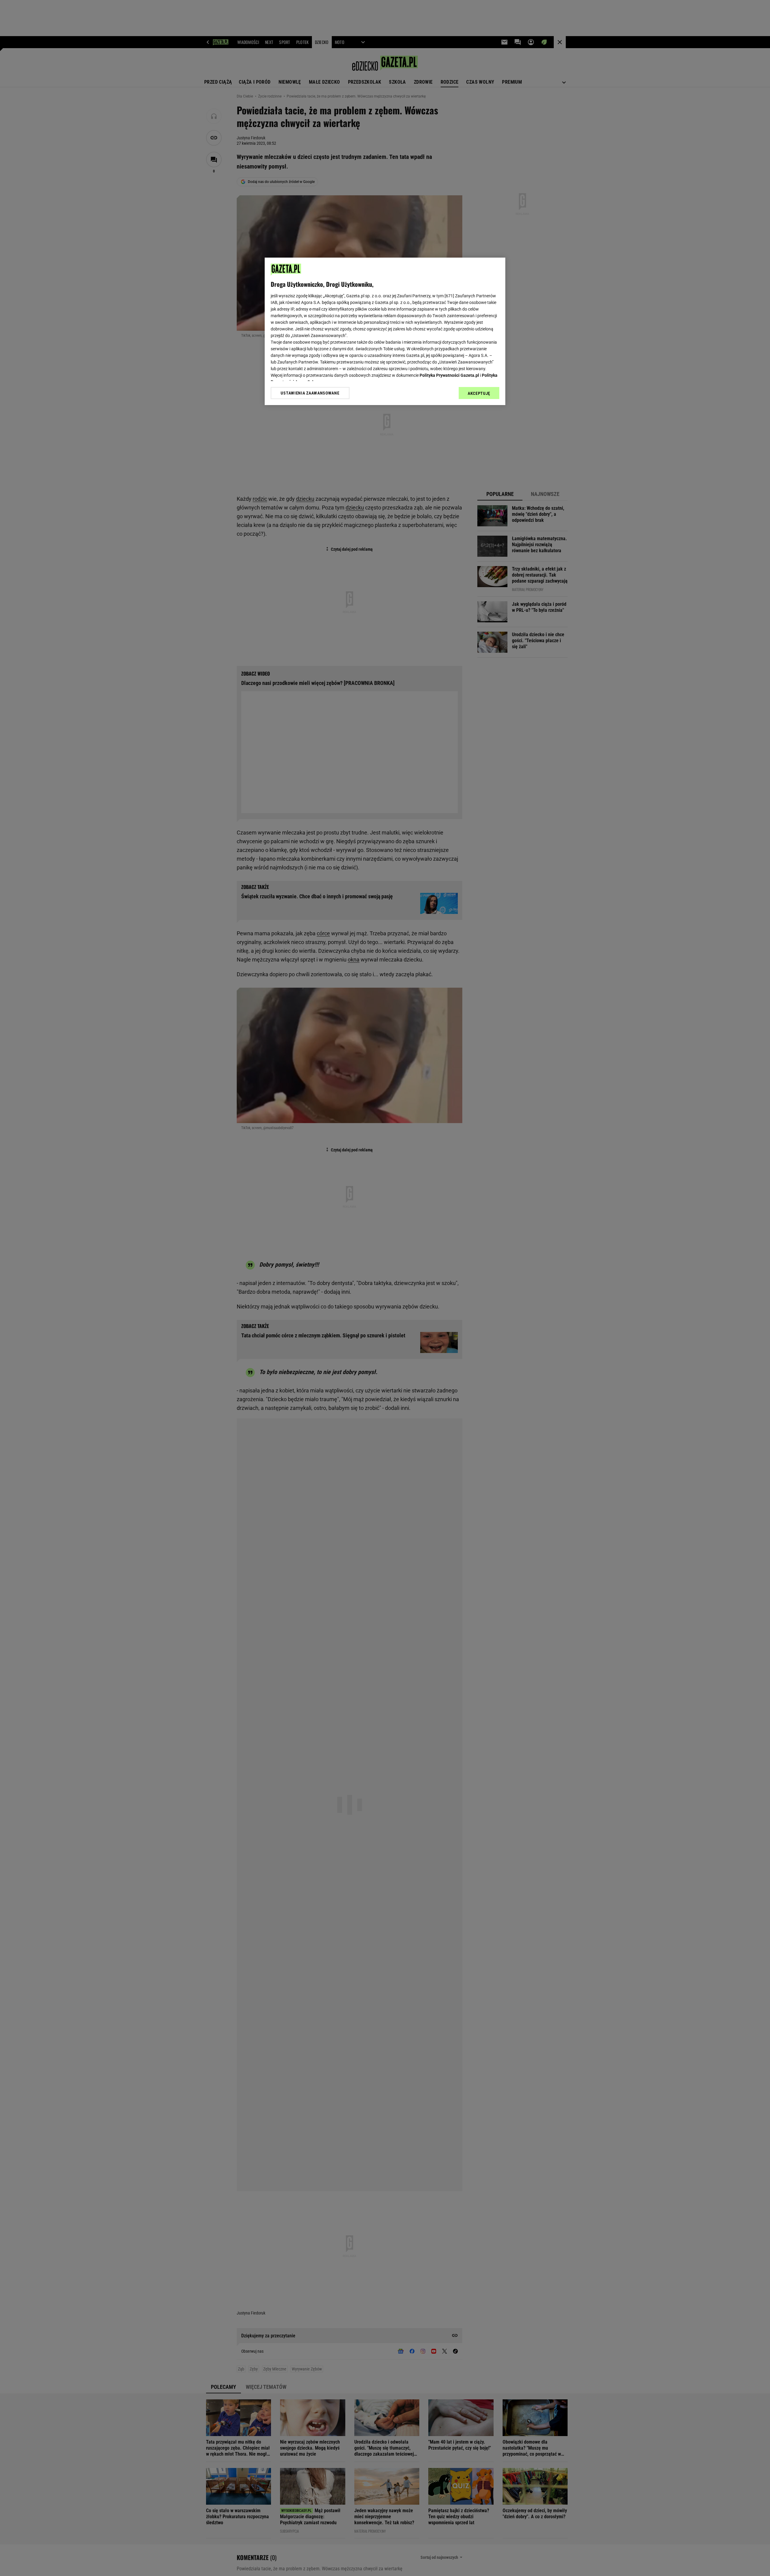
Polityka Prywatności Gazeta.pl (449, 375)
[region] (385, 331)
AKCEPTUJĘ (479, 393)
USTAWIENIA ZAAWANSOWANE (310, 393)
